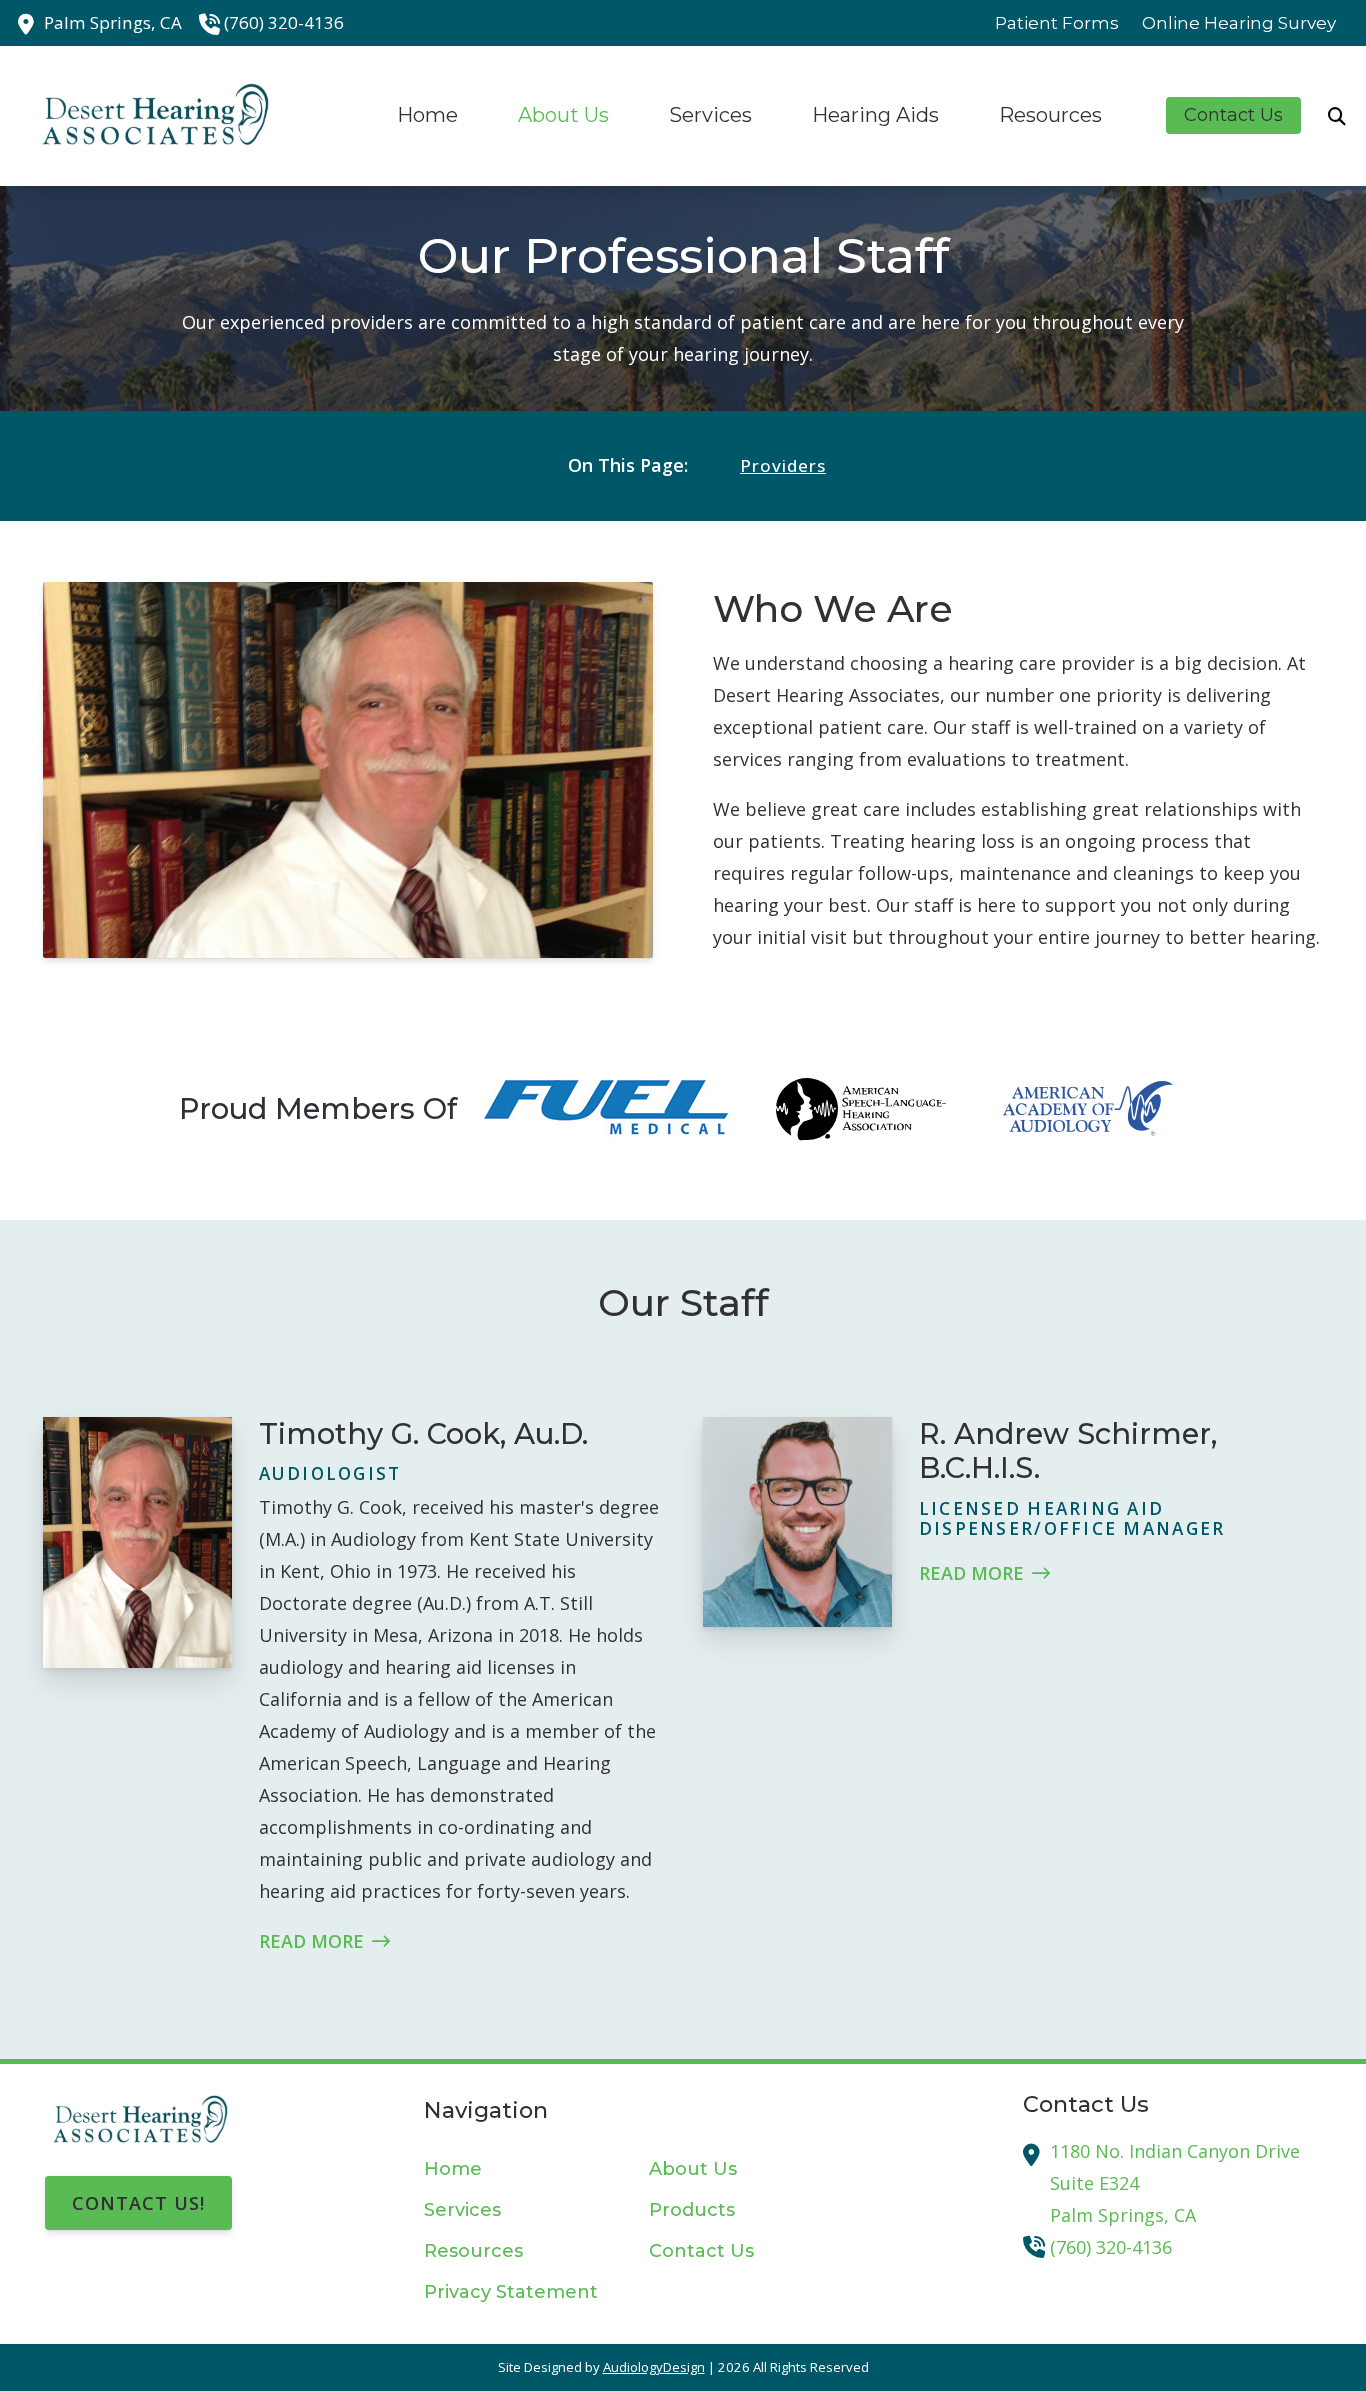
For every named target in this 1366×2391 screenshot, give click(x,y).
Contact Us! (138, 2203)
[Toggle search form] (1337, 116)
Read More (311, 1941)
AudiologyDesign (654, 2367)
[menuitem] (1057, 23)
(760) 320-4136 (284, 22)
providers (783, 465)
